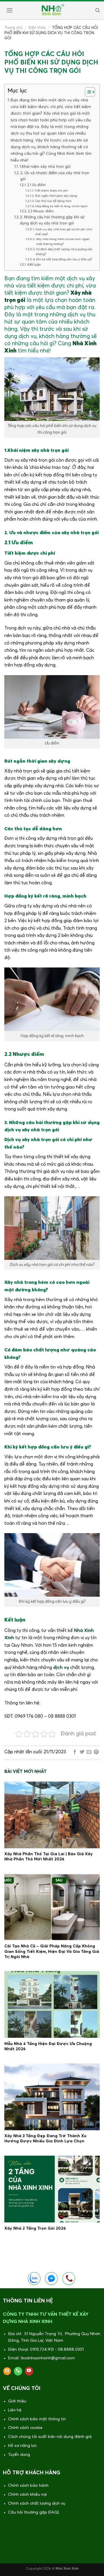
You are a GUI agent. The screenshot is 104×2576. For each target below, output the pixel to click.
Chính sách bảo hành (28, 2486)
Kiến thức (37, 28)
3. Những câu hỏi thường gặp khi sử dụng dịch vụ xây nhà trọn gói (52, 220)
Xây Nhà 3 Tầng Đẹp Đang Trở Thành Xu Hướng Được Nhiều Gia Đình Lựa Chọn (45, 2139)
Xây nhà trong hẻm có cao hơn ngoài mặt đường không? (63, 242)
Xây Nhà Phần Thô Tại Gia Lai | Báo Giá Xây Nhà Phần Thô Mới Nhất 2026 (49, 1857)
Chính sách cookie (25, 2428)
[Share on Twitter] (82, 1752)
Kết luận (34, 265)
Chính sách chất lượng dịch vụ (37, 2503)
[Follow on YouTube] (29, 2371)
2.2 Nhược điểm (41, 211)
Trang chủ (13, 28)
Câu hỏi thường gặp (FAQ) (34, 2512)
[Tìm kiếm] (97, 10)
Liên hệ (15, 2410)
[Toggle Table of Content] (87, 92)
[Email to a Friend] (89, 1752)
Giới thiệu (17, 2401)
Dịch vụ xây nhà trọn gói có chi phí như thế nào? (64, 232)
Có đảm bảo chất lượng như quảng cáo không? (64, 252)
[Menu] (9, 10)
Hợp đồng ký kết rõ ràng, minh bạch (61, 206)
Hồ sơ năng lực (22, 2446)
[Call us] (18, 2371)
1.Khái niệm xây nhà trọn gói (45, 167)
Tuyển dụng (19, 2455)
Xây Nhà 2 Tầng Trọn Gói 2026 (35, 2228)
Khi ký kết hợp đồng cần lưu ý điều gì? (64, 259)
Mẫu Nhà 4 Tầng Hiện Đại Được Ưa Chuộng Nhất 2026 (48, 2046)
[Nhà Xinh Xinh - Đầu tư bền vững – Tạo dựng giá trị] (52, 10)
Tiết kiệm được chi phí (51, 191)
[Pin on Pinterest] (96, 1752)
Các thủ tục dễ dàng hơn (53, 201)
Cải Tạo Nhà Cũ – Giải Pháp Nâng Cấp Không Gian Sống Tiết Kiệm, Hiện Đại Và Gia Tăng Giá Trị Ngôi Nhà (52, 1951)
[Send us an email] (7, 2371)
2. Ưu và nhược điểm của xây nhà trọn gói (55, 176)
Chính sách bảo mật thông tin (37, 2419)
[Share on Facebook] (75, 1752)
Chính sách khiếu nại (27, 2495)
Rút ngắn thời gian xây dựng (56, 196)
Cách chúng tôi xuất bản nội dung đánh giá (50, 2437)
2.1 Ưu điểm (36, 185)
